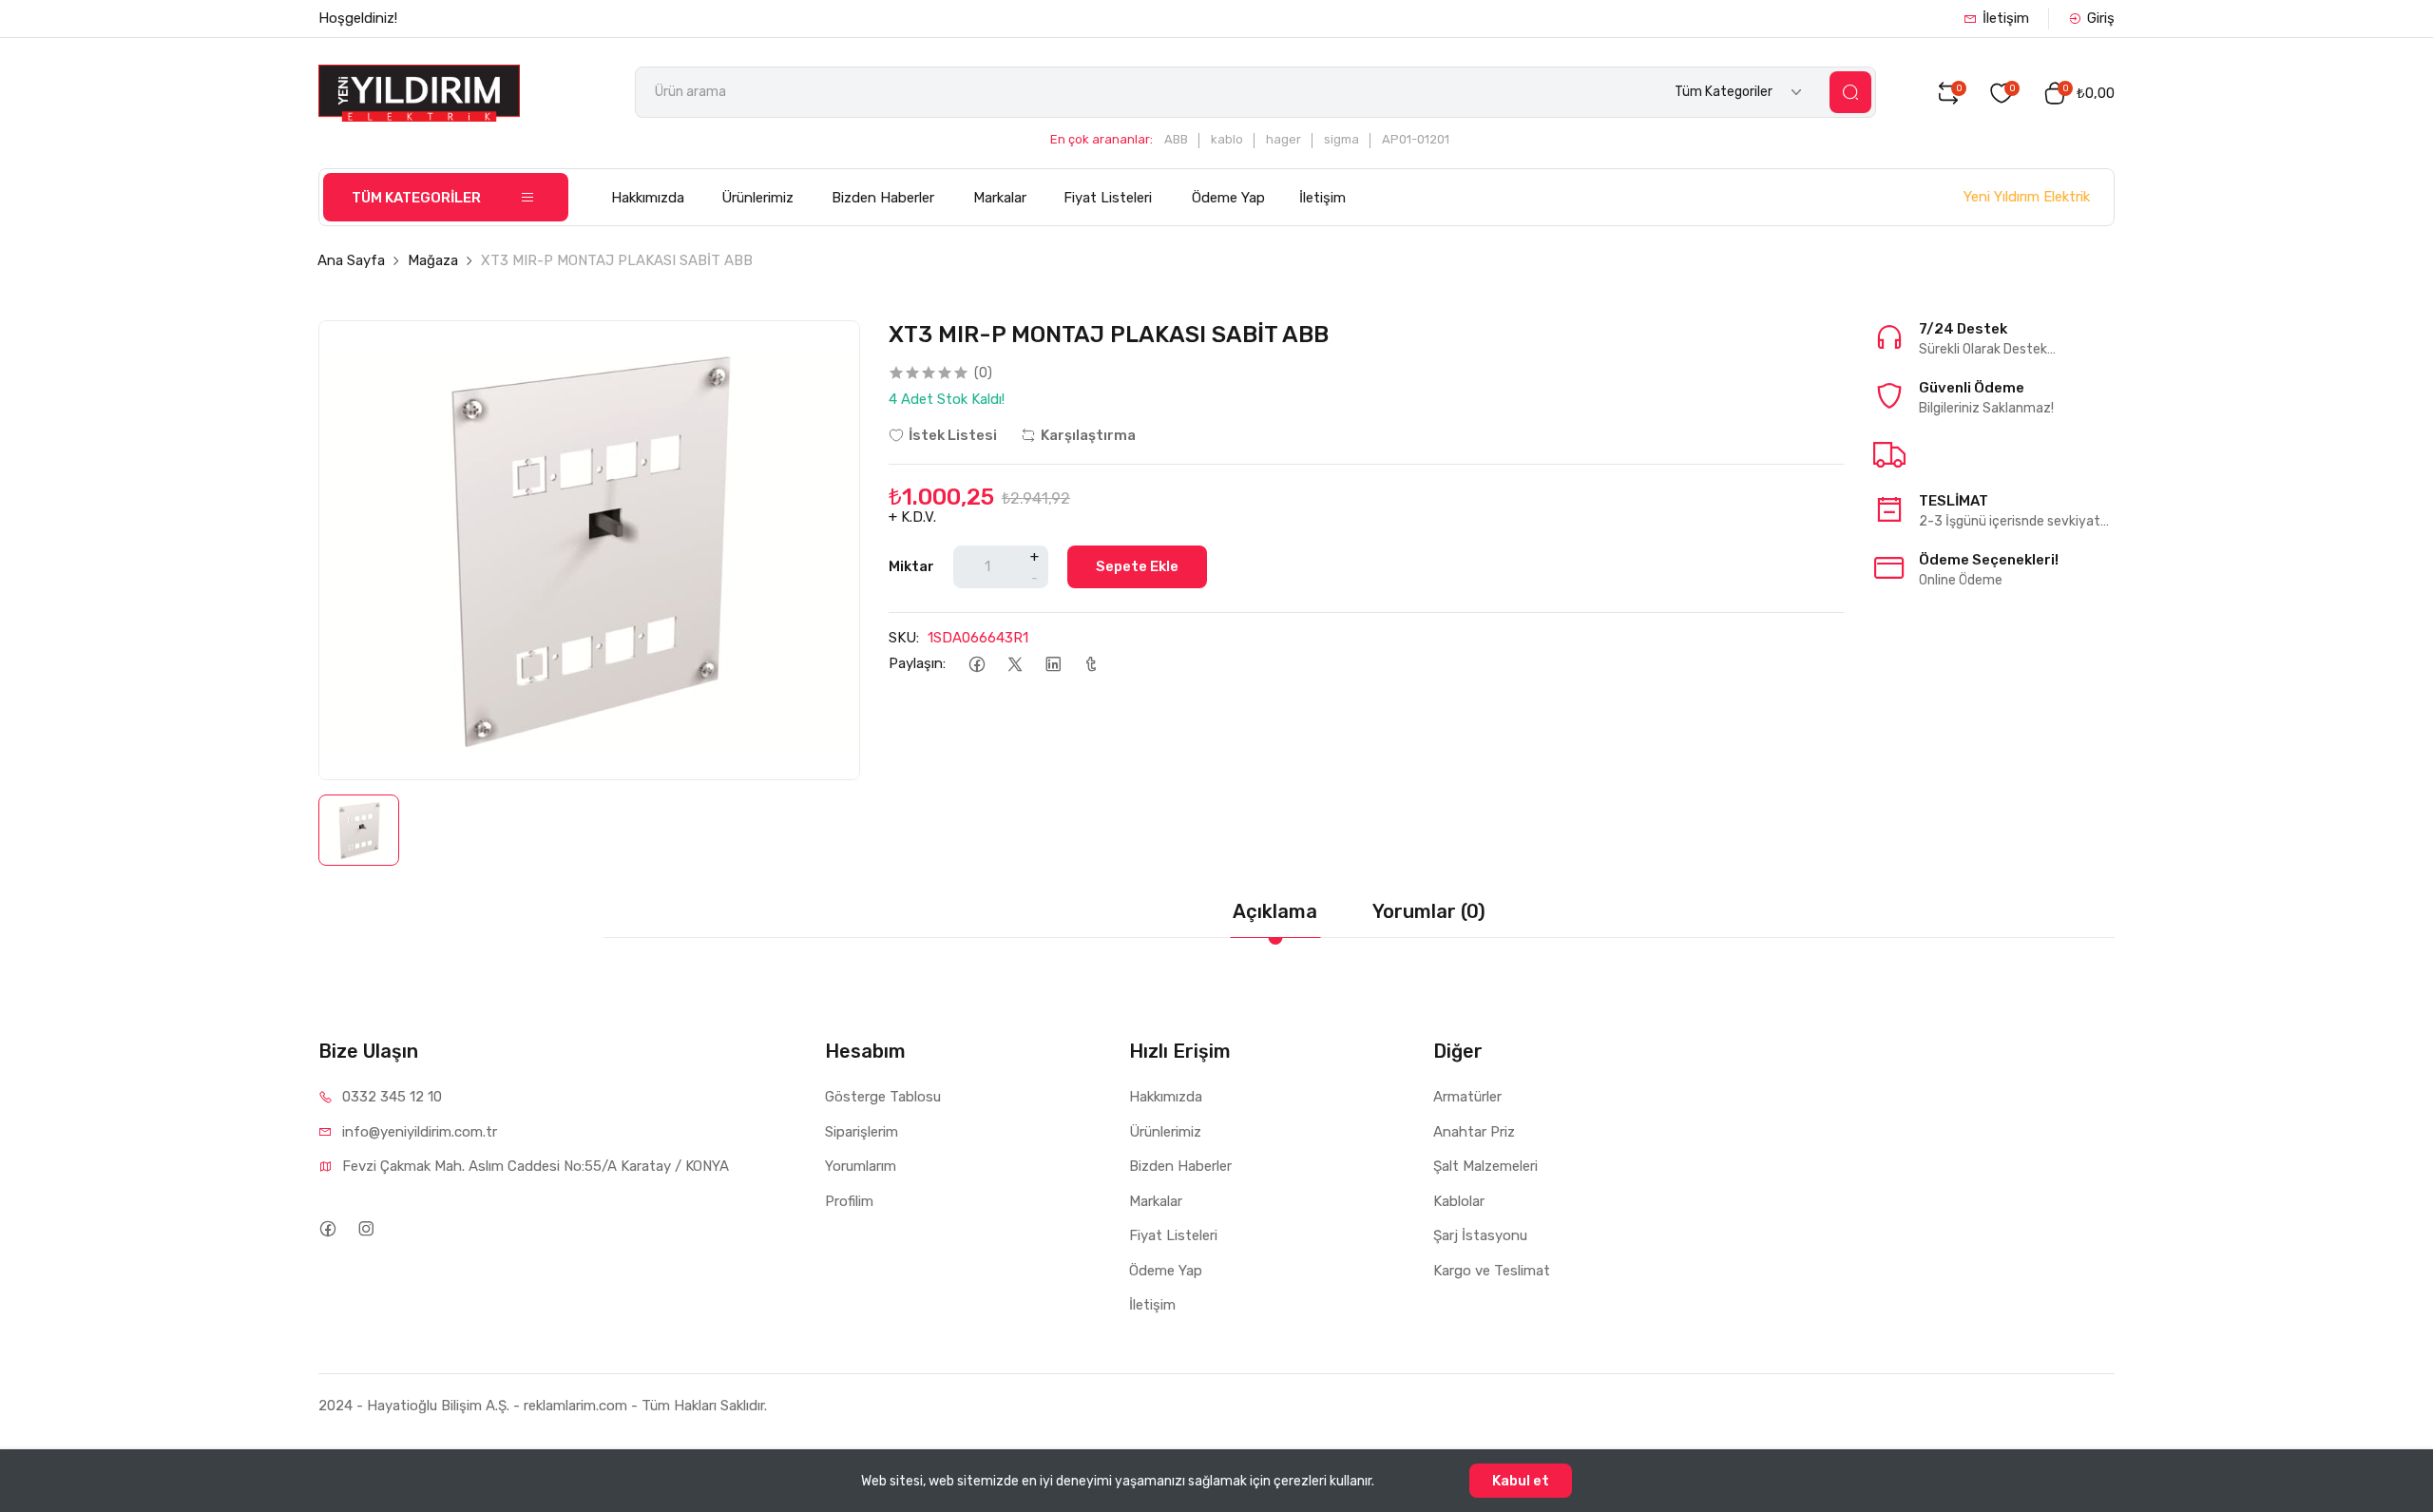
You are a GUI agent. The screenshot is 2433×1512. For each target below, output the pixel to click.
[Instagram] (365, 1228)
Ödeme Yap (1228, 198)
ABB (1176, 139)
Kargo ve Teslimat (1492, 1271)
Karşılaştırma (1088, 435)
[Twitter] (1015, 664)
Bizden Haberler (883, 198)
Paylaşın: (917, 663)
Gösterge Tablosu (883, 1097)
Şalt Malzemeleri (1485, 1166)
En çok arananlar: (1102, 139)
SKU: (904, 638)
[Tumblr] (1091, 664)
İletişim (2006, 18)
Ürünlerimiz (757, 198)
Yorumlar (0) (1429, 911)
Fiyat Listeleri (1108, 198)
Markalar (1000, 198)
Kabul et (1521, 1481)
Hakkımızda (648, 198)
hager (1284, 139)
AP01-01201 (1416, 139)
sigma (1341, 139)
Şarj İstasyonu (1480, 1235)
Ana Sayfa (351, 260)
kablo (1227, 139)
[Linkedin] (1053, 664)
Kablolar (1459, 1201)
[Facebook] (977, 664)
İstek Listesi (953, 435)
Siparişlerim (862, 1132)
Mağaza (433, 260)
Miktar (911, 566)
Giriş (2101, 18)
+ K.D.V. (912, 517)
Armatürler (1467, 1097)
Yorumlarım (861, 1166)
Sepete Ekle (1137, 566)
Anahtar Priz (1474, 1132)
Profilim (849, 1201)
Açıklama (1275, 911)
